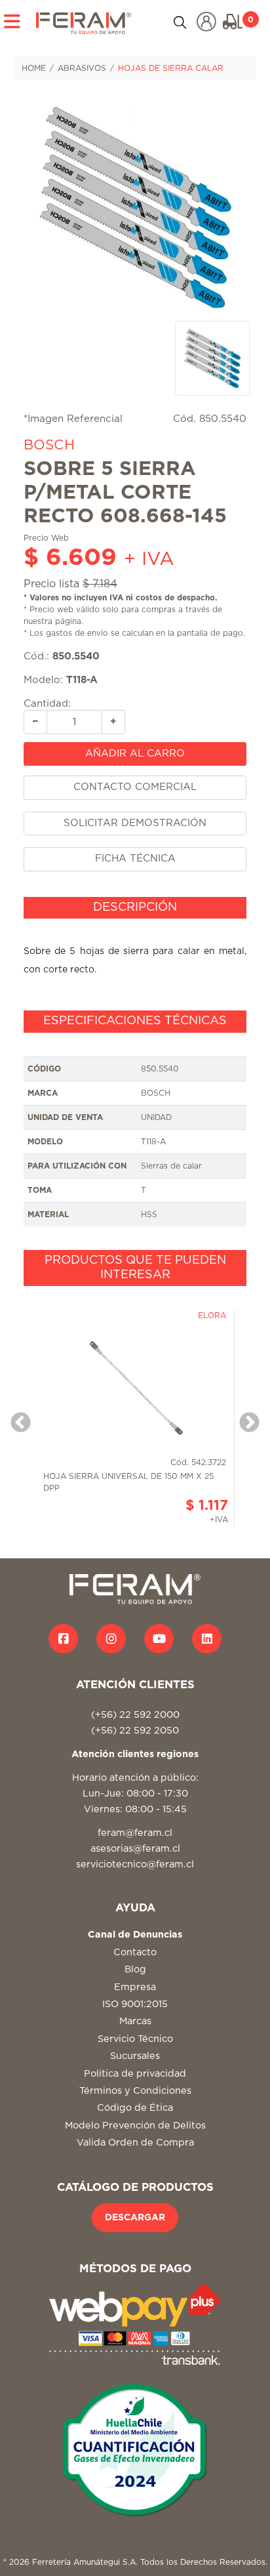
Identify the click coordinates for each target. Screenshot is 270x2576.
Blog (135, 1969)
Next (244, 1419)
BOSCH (49, 445)
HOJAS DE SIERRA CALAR (171, 68)
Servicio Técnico (135, 2039)
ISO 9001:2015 (135, 2004)
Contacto (135, 1952)
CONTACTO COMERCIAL (135, 787)
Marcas (135, 2021)
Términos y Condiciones (135, 2091)
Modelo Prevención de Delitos (135, 2126)
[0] (233, 22)
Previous (16, 1419)
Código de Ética (135, 2108)
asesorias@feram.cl (135, 1849)
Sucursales (135, 2056)
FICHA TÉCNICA (135, 859)
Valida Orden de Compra (135, 2143)
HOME (34, 68)
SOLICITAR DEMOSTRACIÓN (135, 823)
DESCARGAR (135, 2218)
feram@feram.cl (135, 1833)
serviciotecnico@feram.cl (135, 1864)
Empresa (135, 1987)
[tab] (135, 908)
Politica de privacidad (135, 2074)
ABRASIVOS (82, 68)
